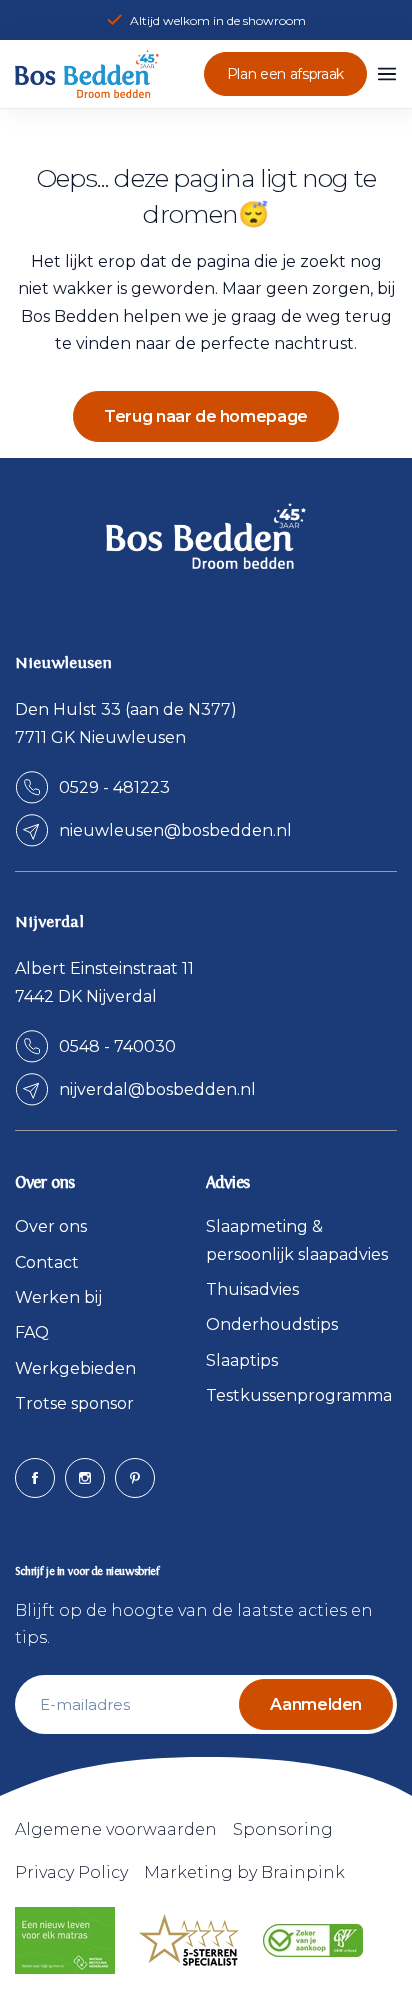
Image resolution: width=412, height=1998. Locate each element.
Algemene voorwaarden (116, 1829)
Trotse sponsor (74, 1403)
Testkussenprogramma (299, 1395)
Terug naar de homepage (206, 416)
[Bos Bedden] (87, 74)
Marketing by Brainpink (244, 1872)
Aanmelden (316, 1704)
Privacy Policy (71, 1872)
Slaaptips (242, 1360)
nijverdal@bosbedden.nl (157, 1089)
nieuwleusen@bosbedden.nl (175, 830)
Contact (47, 1262)
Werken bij (58, 1297)
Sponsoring (283, 1829)
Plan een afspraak (285, 74)
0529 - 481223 (114, 787)
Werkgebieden (75, 1368)
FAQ (32, 1332)
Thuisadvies (252, 1289)
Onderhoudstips (272, 1324)
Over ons (51, 1226)
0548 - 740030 (117, 1046)
